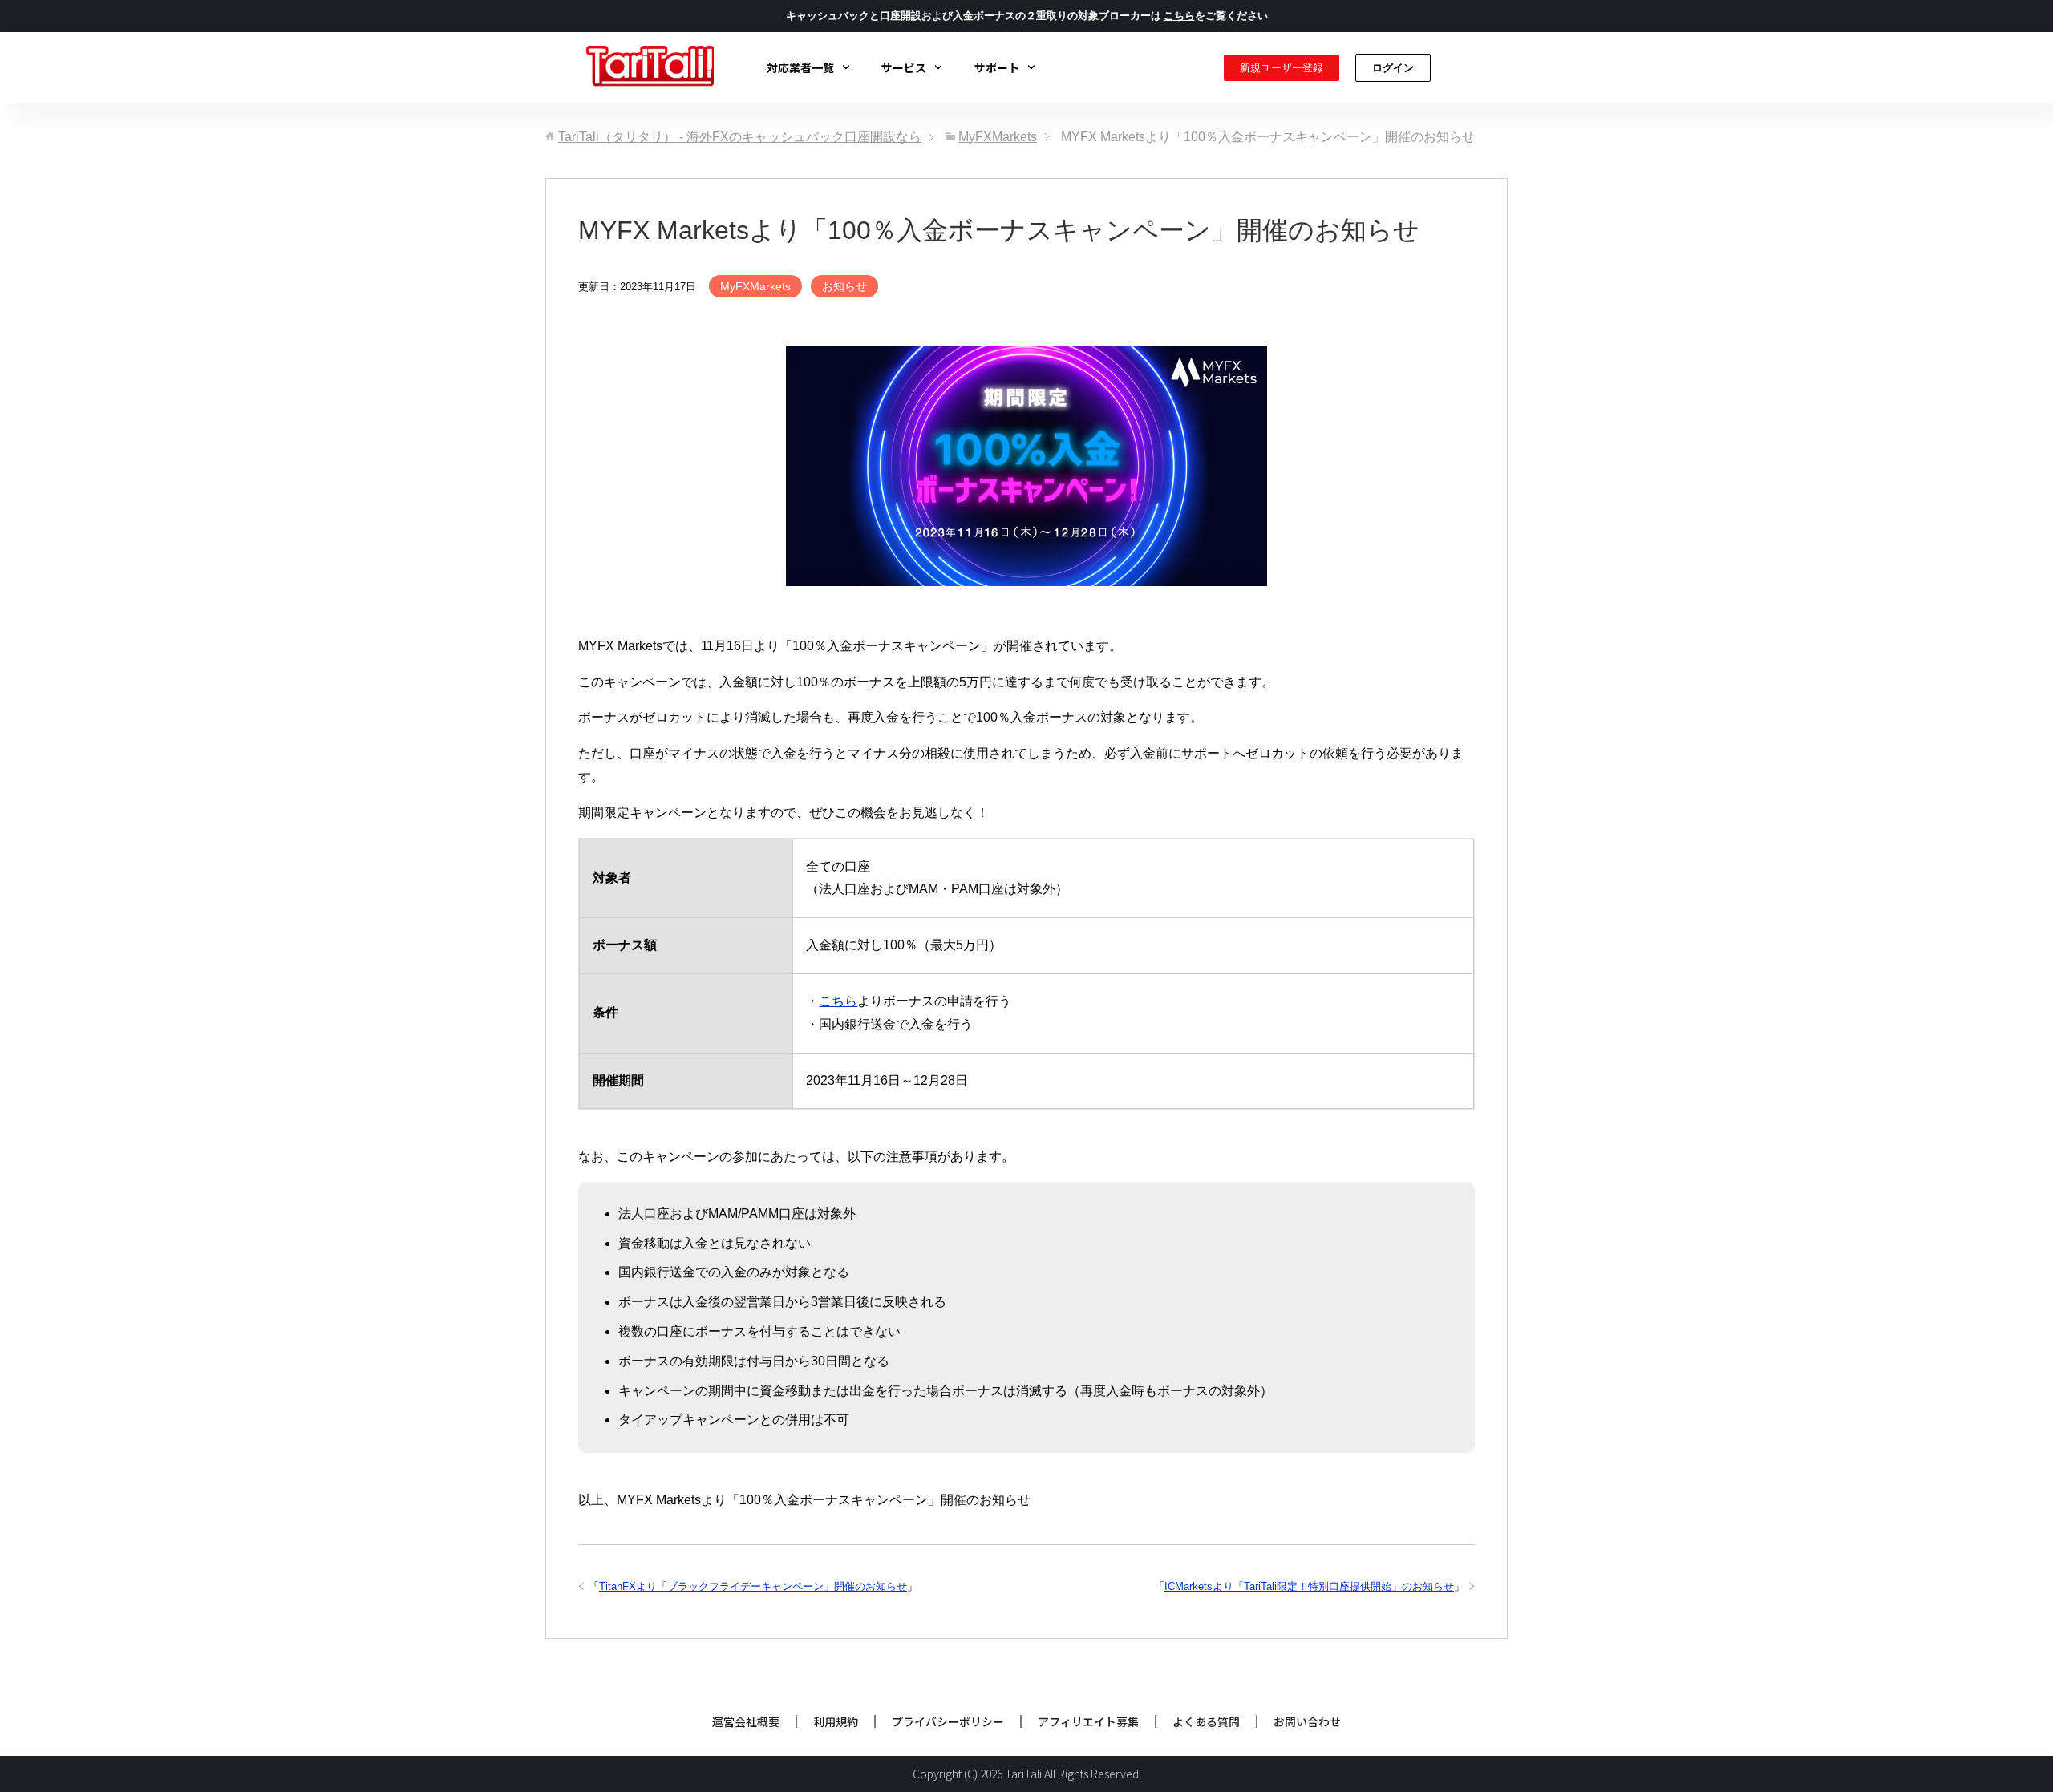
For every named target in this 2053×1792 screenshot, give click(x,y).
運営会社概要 (746, 1721)
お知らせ (844, 286)
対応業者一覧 (800, 67)
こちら (838, 1001)
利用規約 (836, 1721)
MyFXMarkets (755, 286)
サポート (997, 67)
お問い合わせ (1307, 1721)
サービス (904, 67)
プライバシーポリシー (948, 1721)
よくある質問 (1206, 1721)
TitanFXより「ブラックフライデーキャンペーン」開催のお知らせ (753, 1586)
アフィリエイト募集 (1088, 1721)
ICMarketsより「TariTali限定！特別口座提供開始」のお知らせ (1309, 1586)
